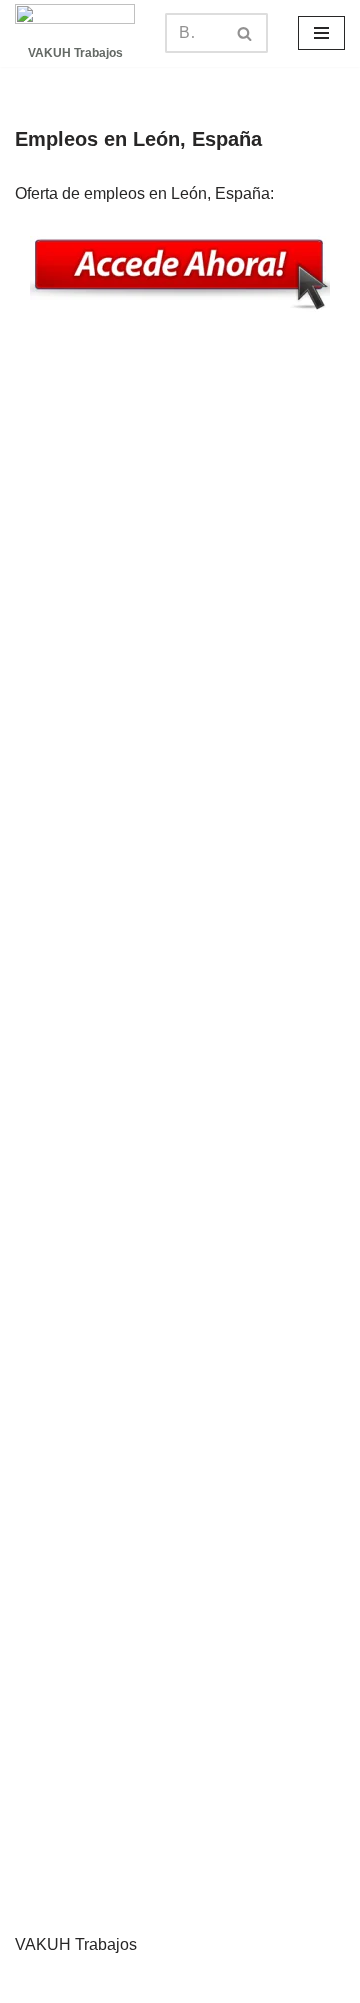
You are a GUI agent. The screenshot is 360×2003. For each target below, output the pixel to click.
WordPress (275, 1981)
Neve (65, 1981)
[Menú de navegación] (321, 33)
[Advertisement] (180, 1133)
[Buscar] (245, 33)
